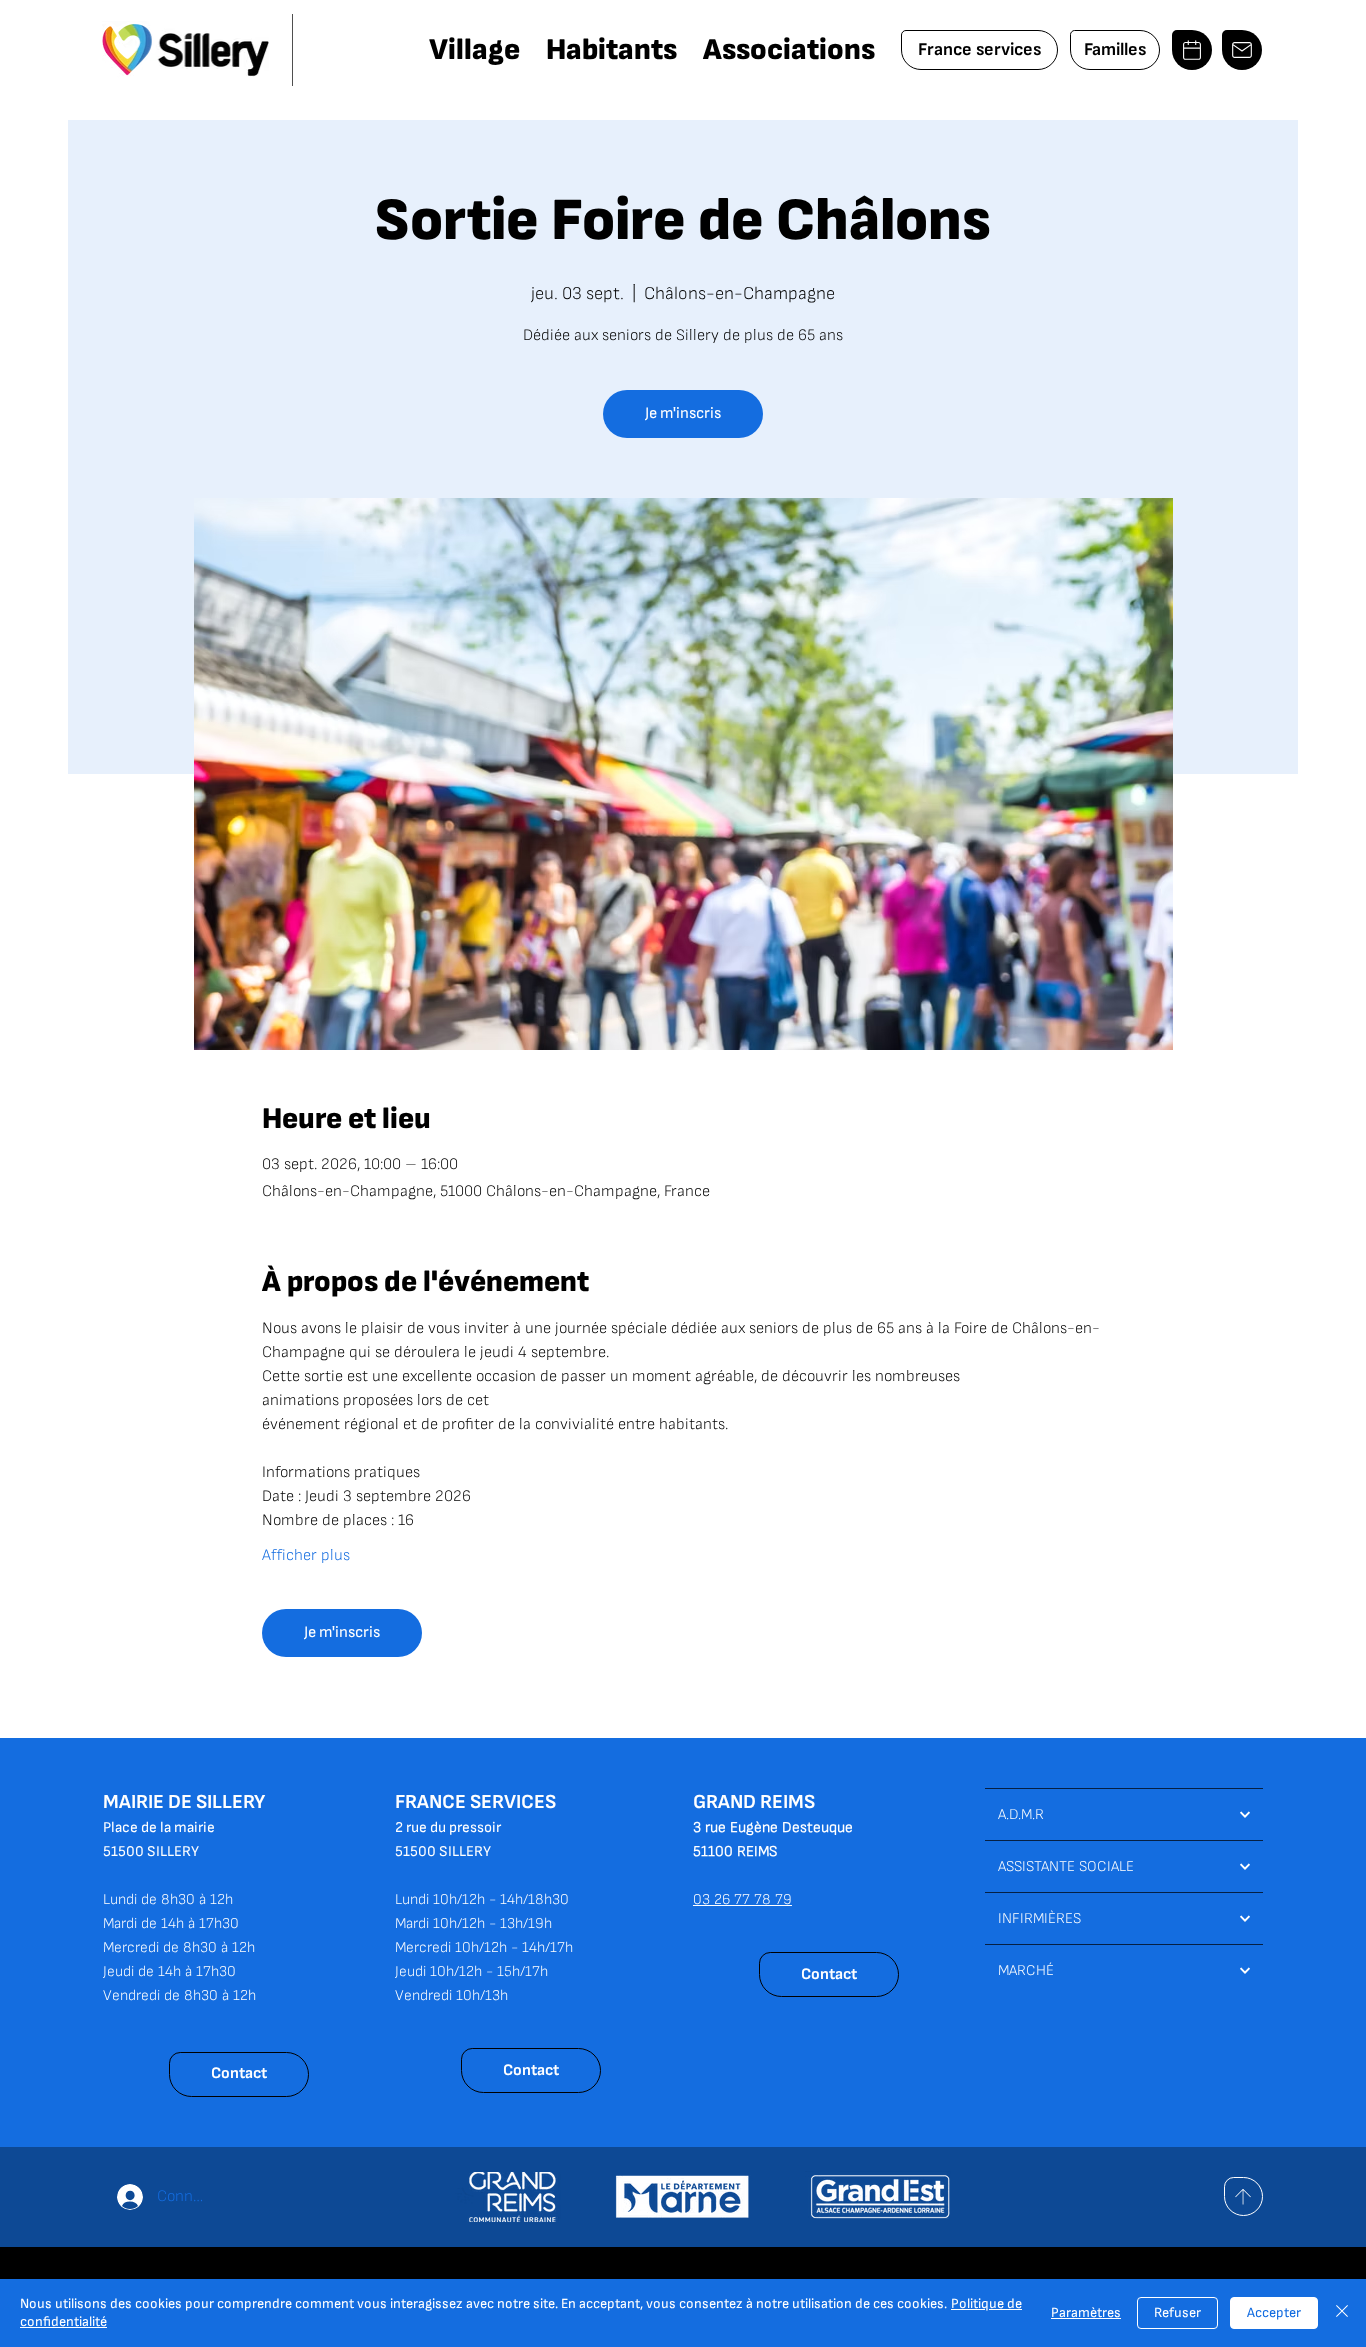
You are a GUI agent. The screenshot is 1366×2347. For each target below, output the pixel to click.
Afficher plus (306, 1555)
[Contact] (1242, 50)
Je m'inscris (683, 413)
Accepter (1274, 2312)
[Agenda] (1192, 50)
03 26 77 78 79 (742, 1899)
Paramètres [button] (1086, 2312)
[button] (474, 50)
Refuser (1177, 2312)
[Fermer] (1342, 2313)
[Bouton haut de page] (1243, 2196)
